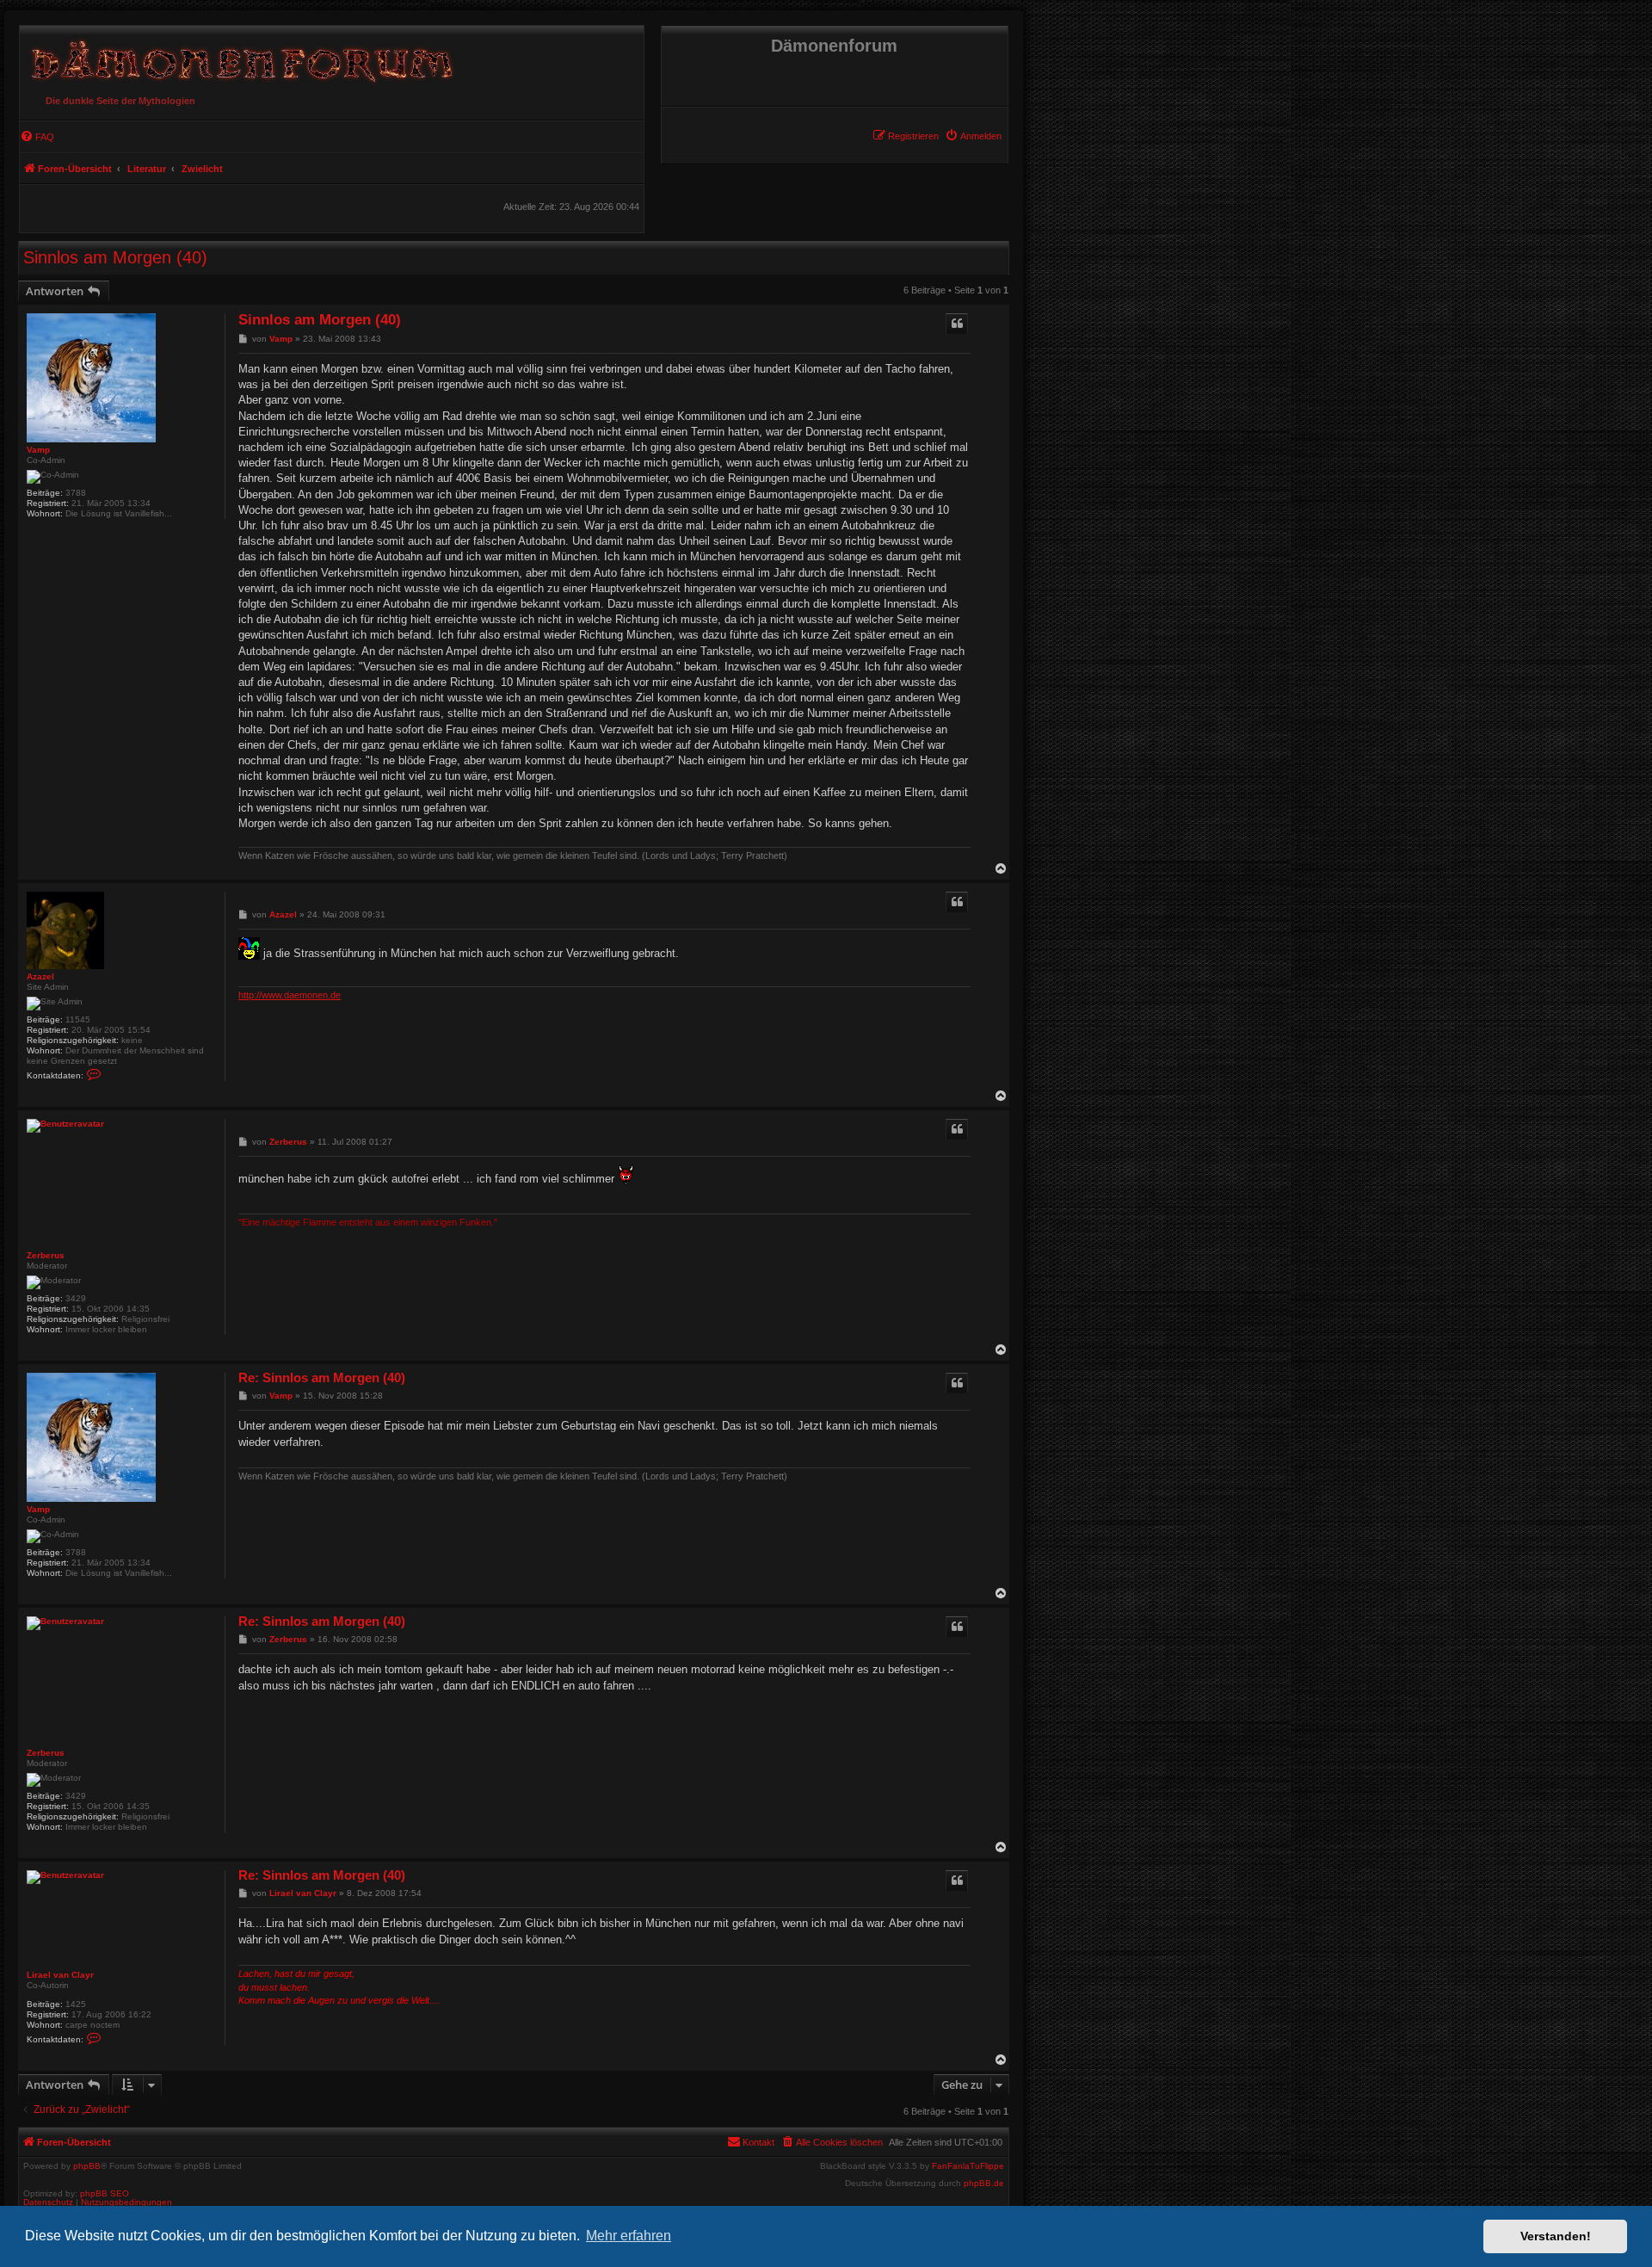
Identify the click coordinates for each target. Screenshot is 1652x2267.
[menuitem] (973, 136)
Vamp (38, 450)
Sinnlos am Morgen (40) (115, 257)
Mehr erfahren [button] (629, 2236)
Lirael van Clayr (60, 1975)
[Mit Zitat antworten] (957, 324)
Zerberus (46, 1255)
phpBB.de (984, 2184)
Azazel (40, 976)
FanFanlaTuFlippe (968, 2166)
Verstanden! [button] (1556, 2236)
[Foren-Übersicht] (239, 57)
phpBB (87, 2166)
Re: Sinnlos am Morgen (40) (322, 1377)
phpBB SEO (105, 2193)
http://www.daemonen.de (290, 995)
